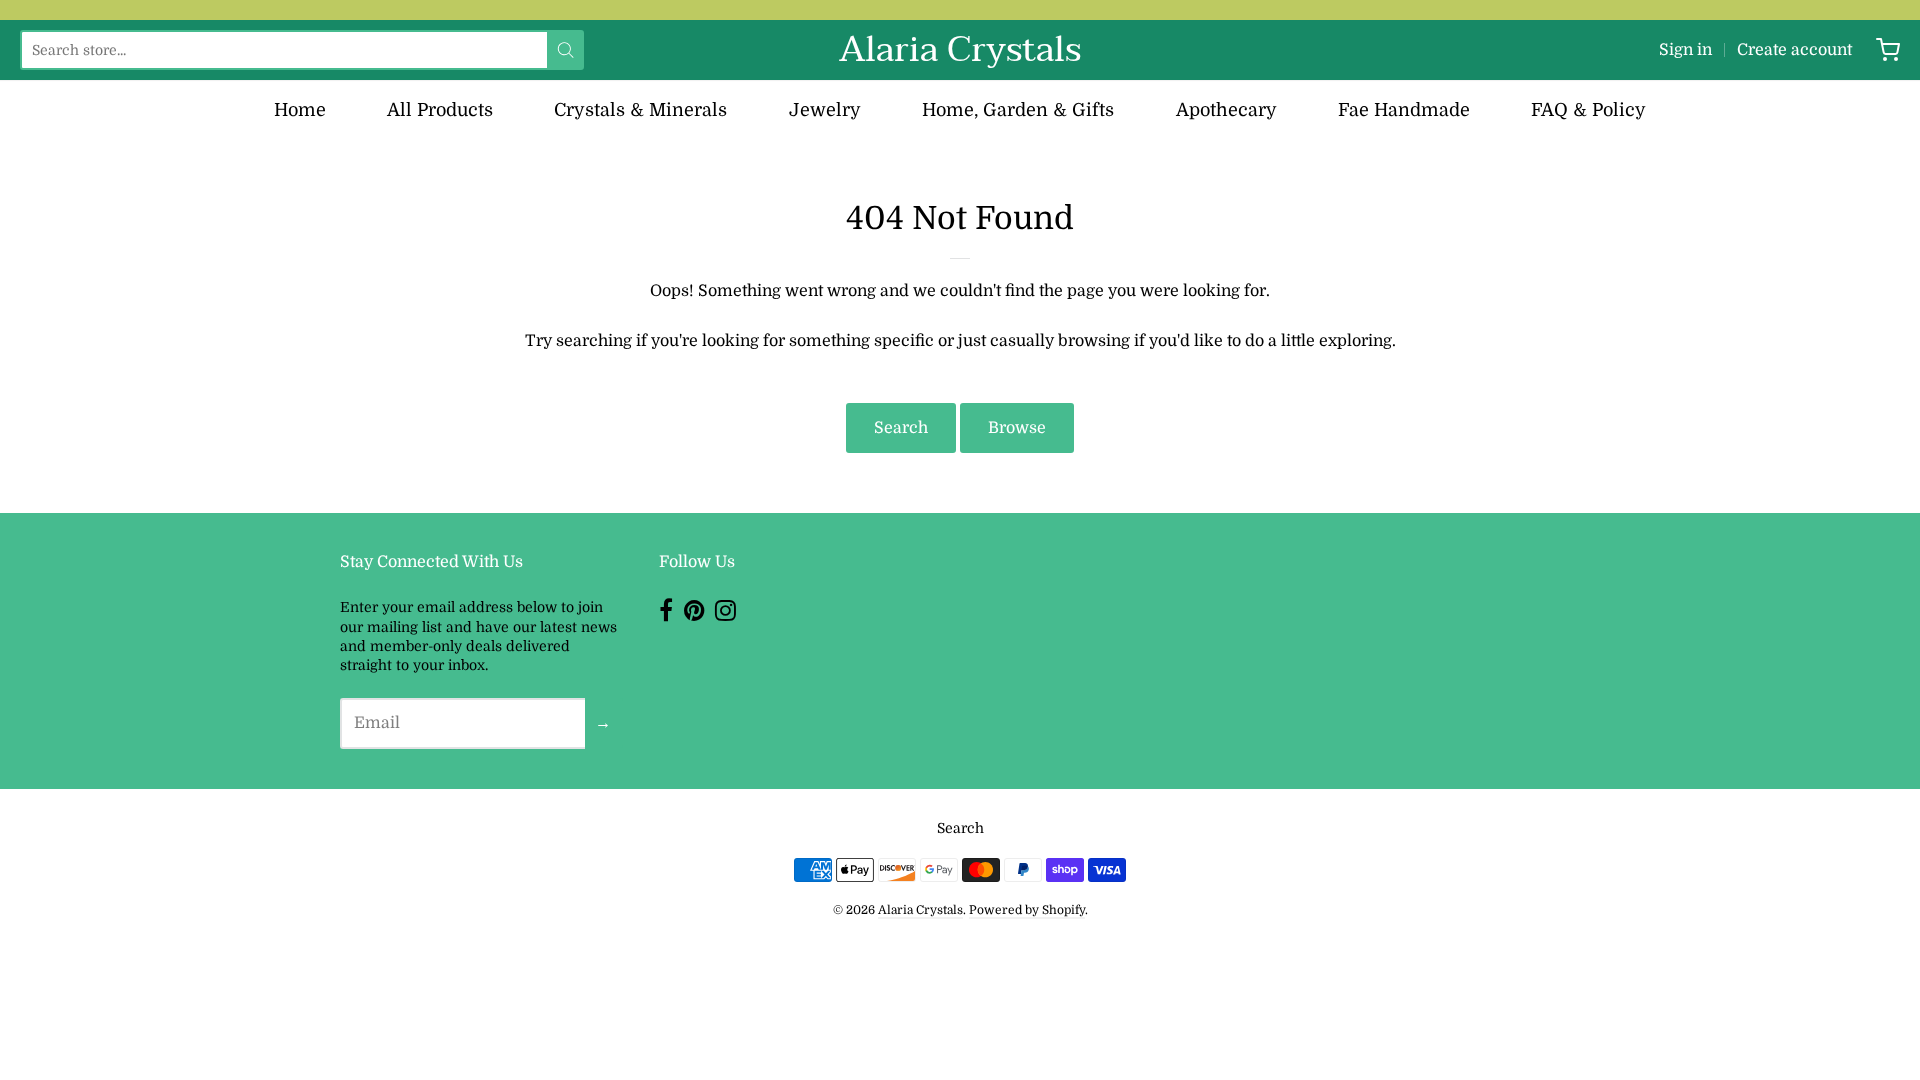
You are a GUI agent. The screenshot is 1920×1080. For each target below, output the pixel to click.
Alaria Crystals (960, 50)
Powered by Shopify (1027, 910)
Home (300, 110)
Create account (1794, 50)
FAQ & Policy (1588, 110)
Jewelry (825, 110)
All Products (440, 110)
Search (901, 428)
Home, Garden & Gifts (1018, 110)
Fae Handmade (1404, 110)
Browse (1017, 428)
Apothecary (1226, 110)
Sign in (1685, 50)
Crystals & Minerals (640, 110)
